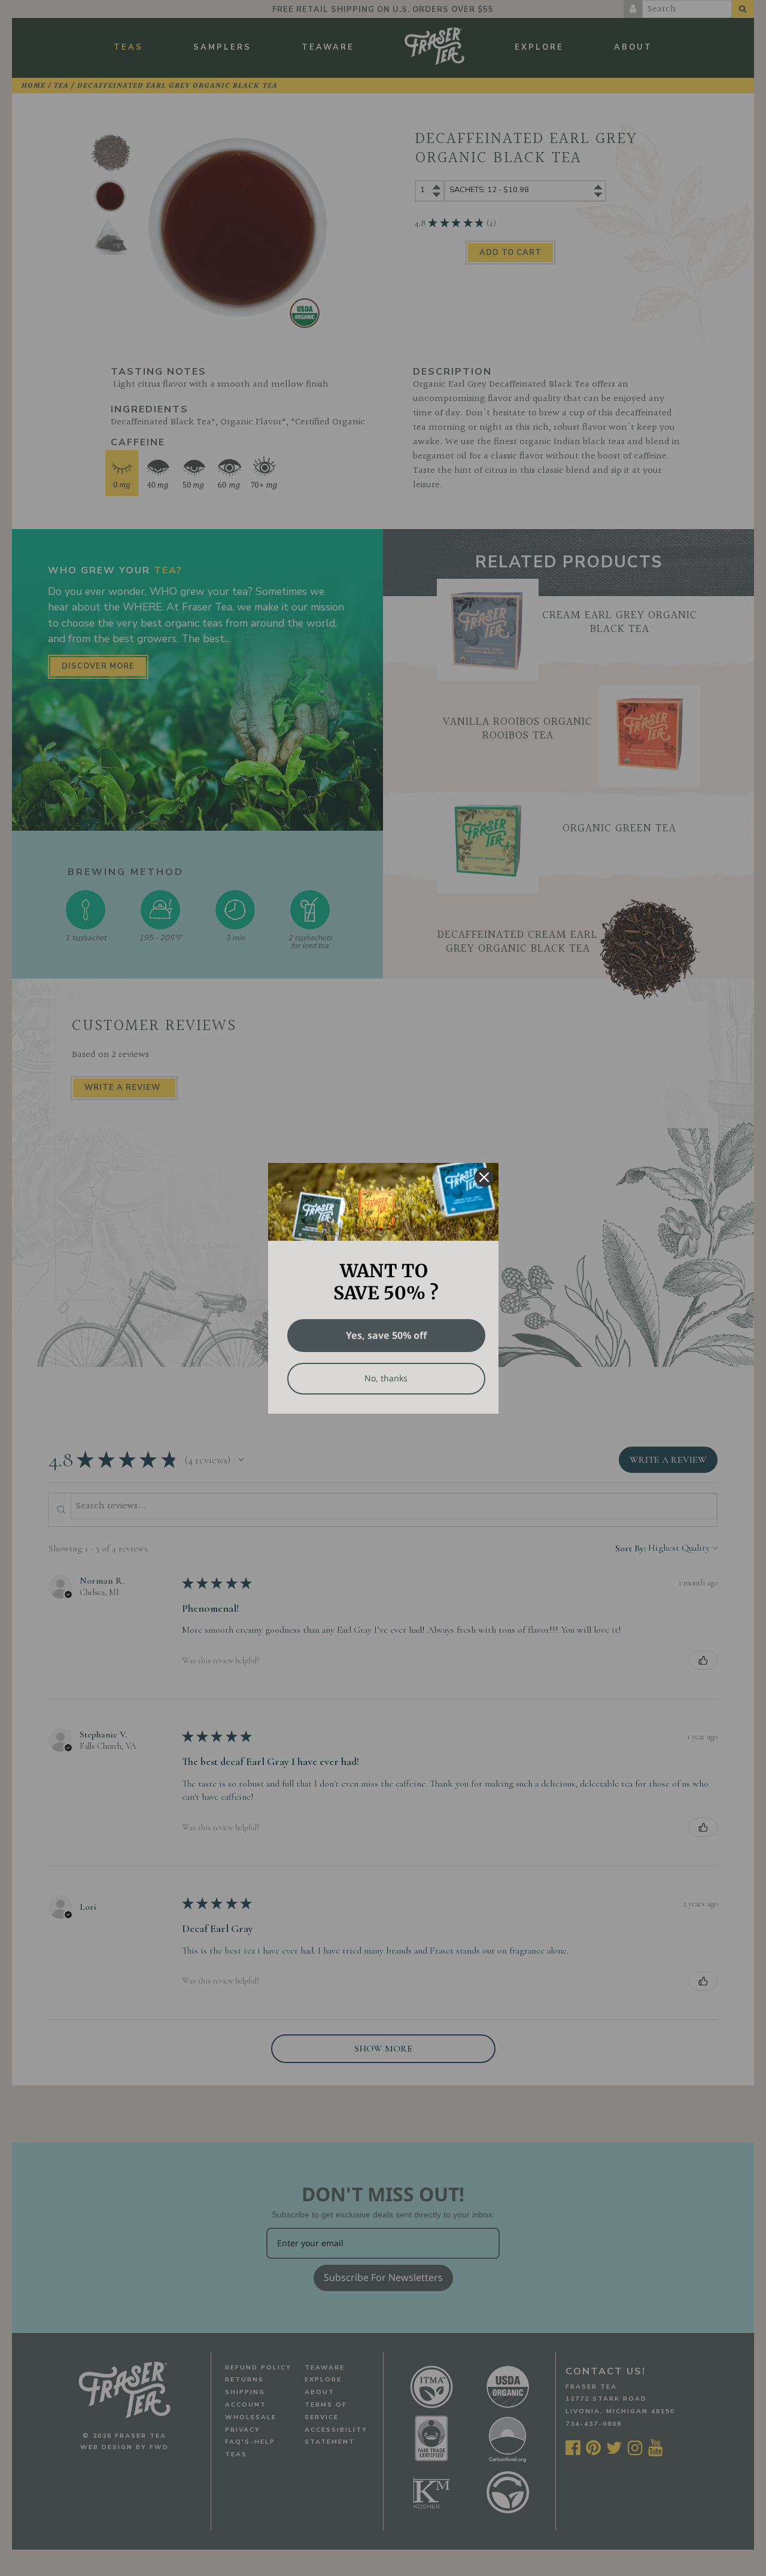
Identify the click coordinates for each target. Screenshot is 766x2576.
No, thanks (386, 1378)
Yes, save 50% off (386, 1335)
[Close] (484, 1177)
